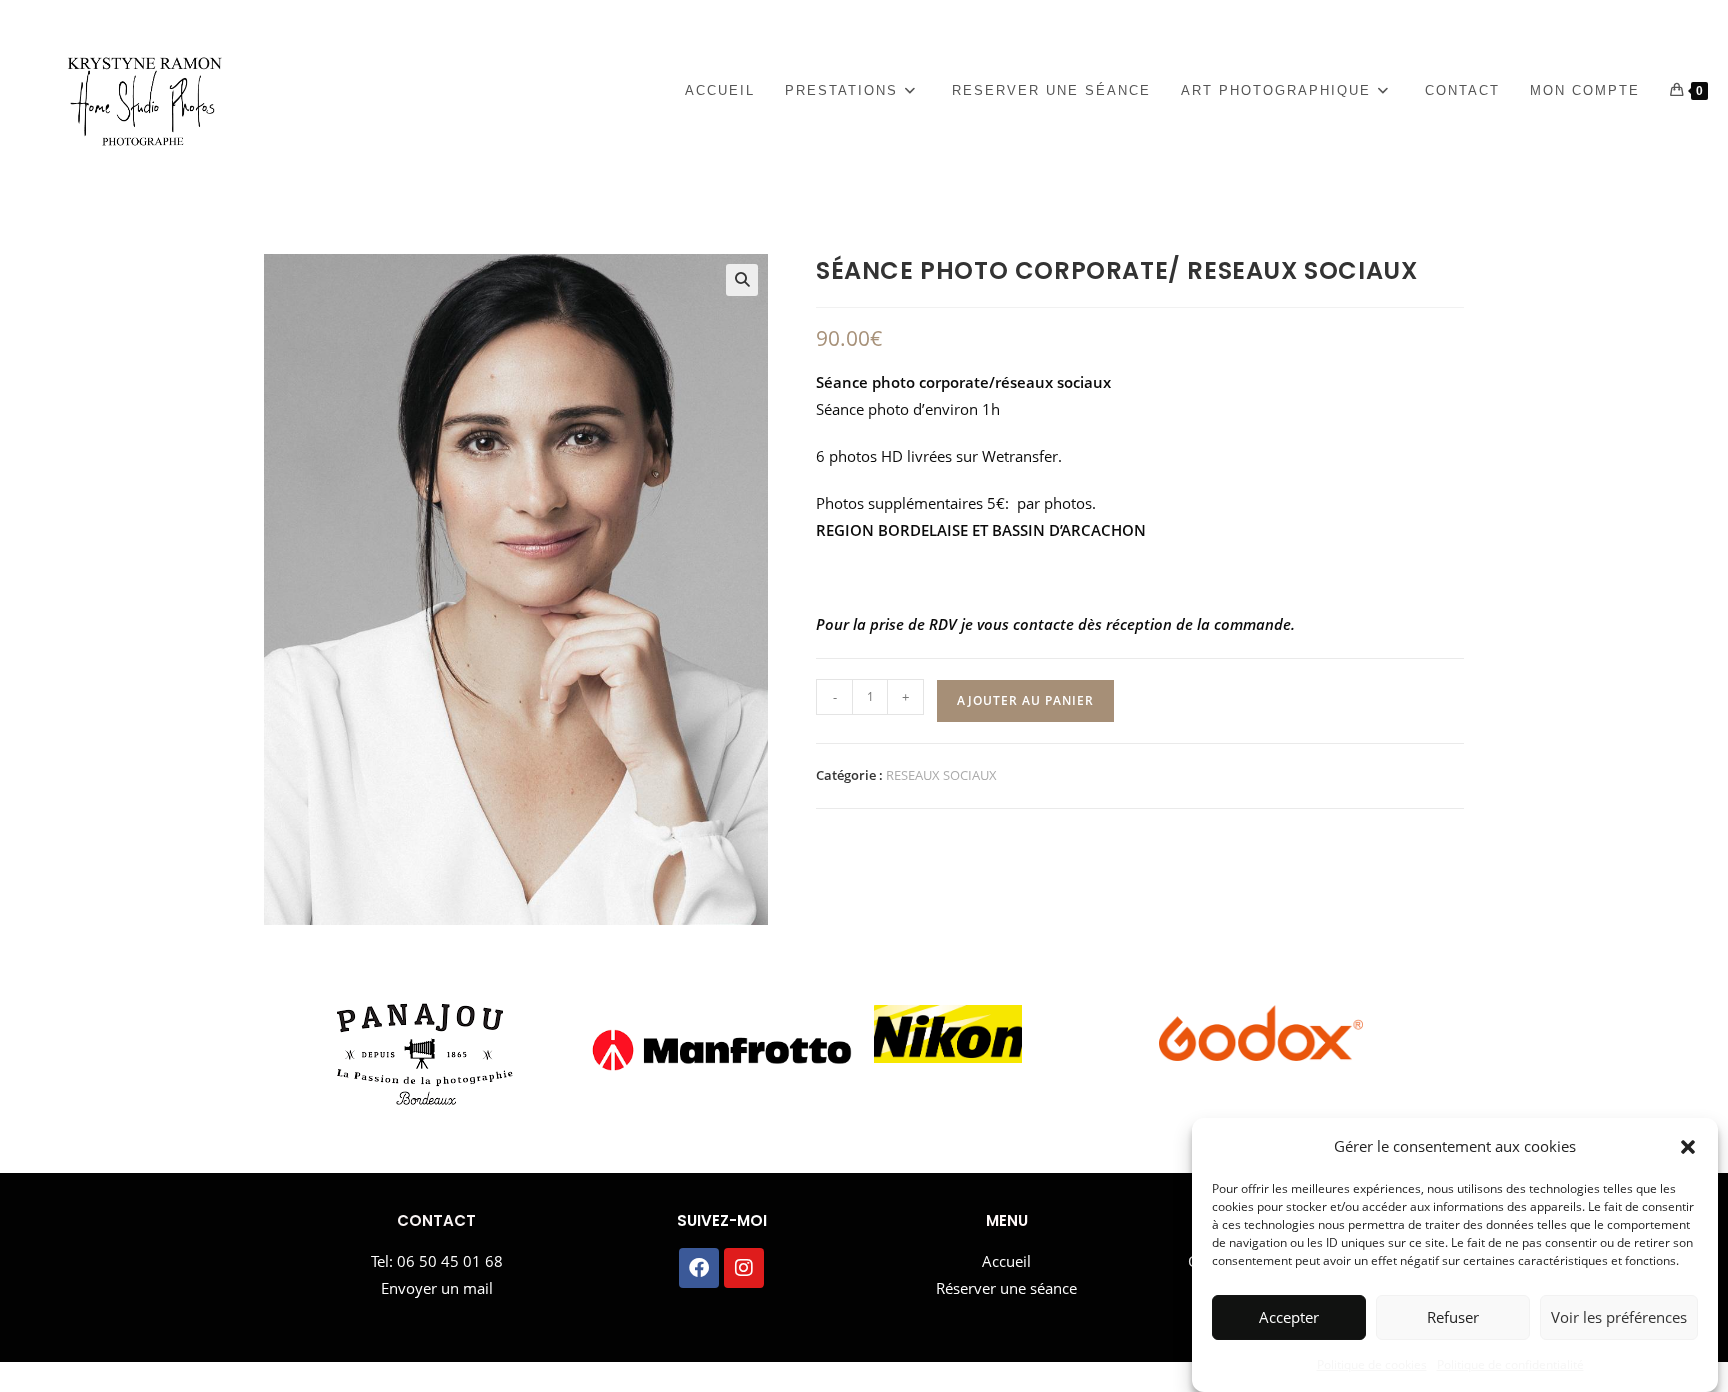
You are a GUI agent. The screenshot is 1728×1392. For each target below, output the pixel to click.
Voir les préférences (1619, 1318)
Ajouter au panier (1025, 700)
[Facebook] (699, 1268)
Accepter (1289, 1318)
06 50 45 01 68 (450, 1261)
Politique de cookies (1372, 1364)
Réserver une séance (1006, 1288)
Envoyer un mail (437, 1288)
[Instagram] (744, 1268)
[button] (1688, 1147)
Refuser (1453, 1318)
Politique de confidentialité (1510, 1364)
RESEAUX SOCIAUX (941, 775)
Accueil (1006, 1261)
